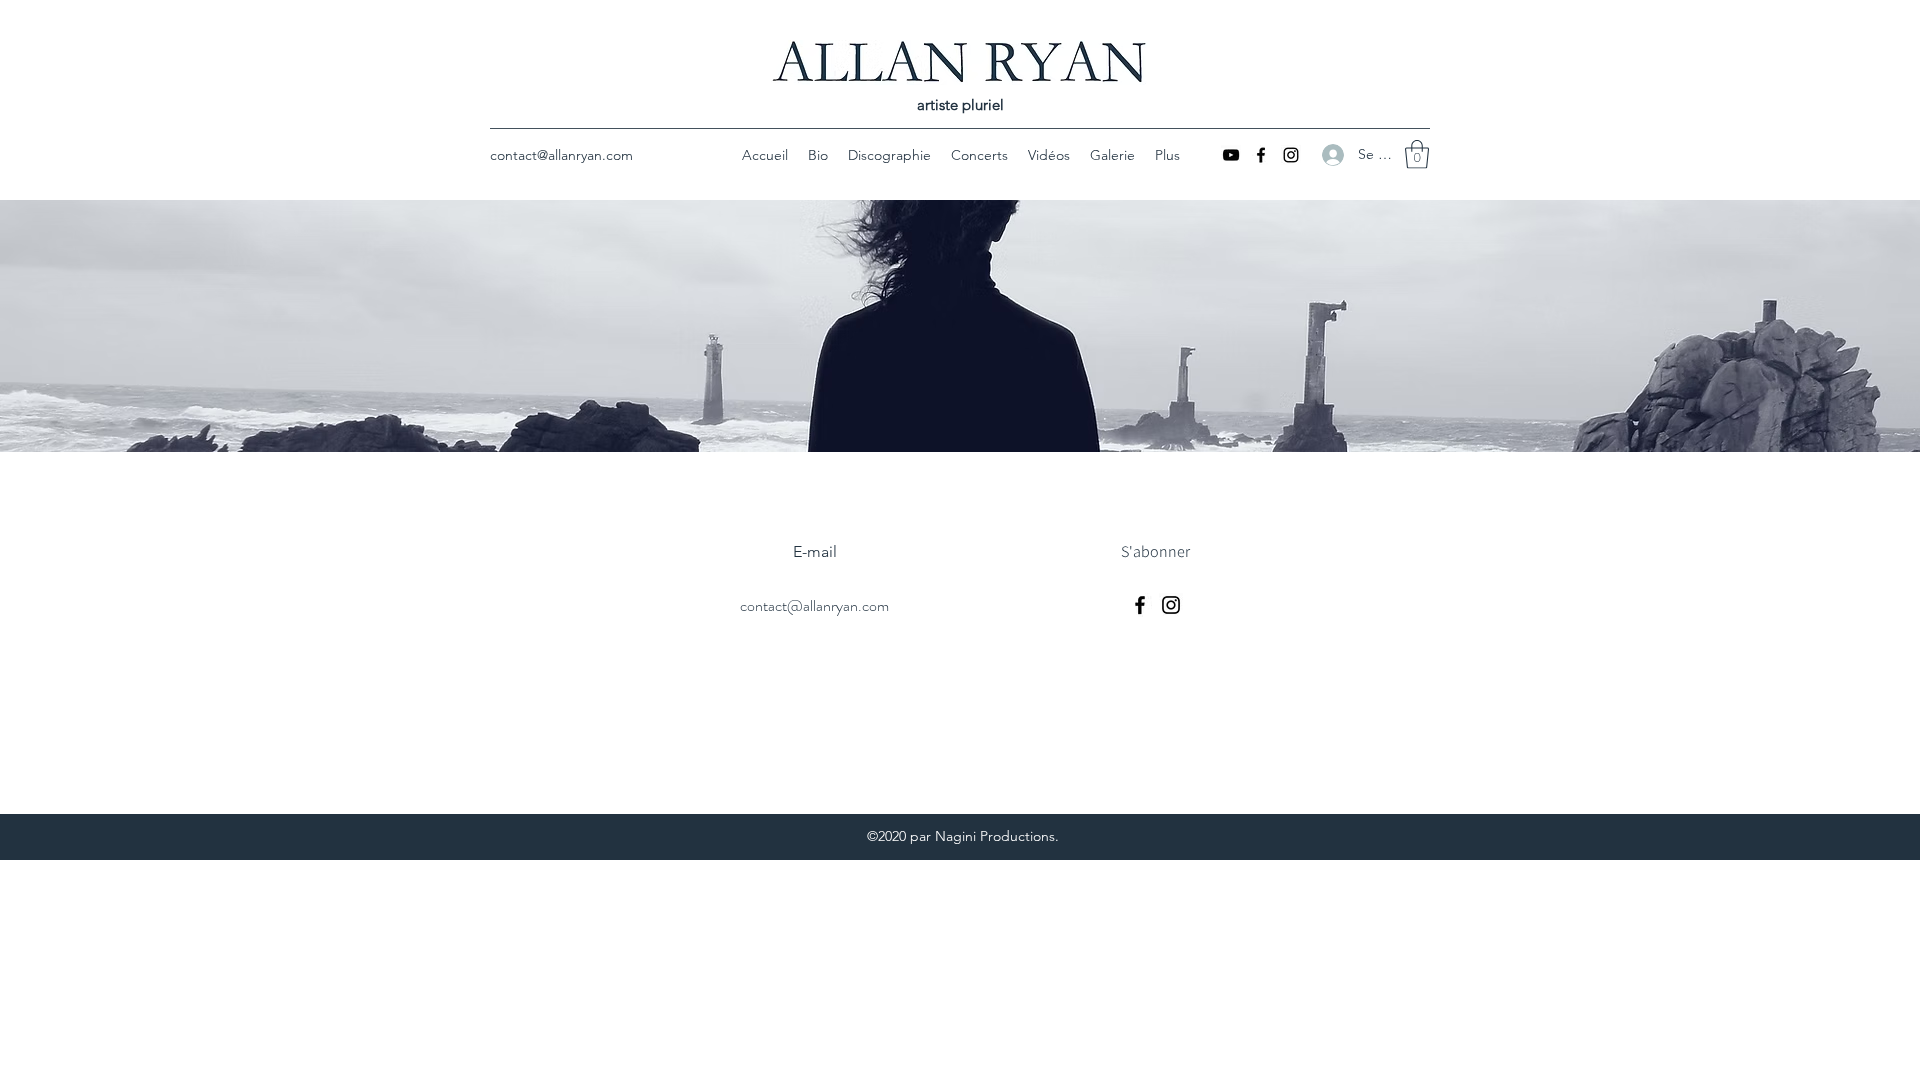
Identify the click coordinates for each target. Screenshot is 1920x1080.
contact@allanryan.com (561, 155)
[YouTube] (1231, 155)
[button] (1417, 154)
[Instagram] (1291, 155)
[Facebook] (1261, 155)
